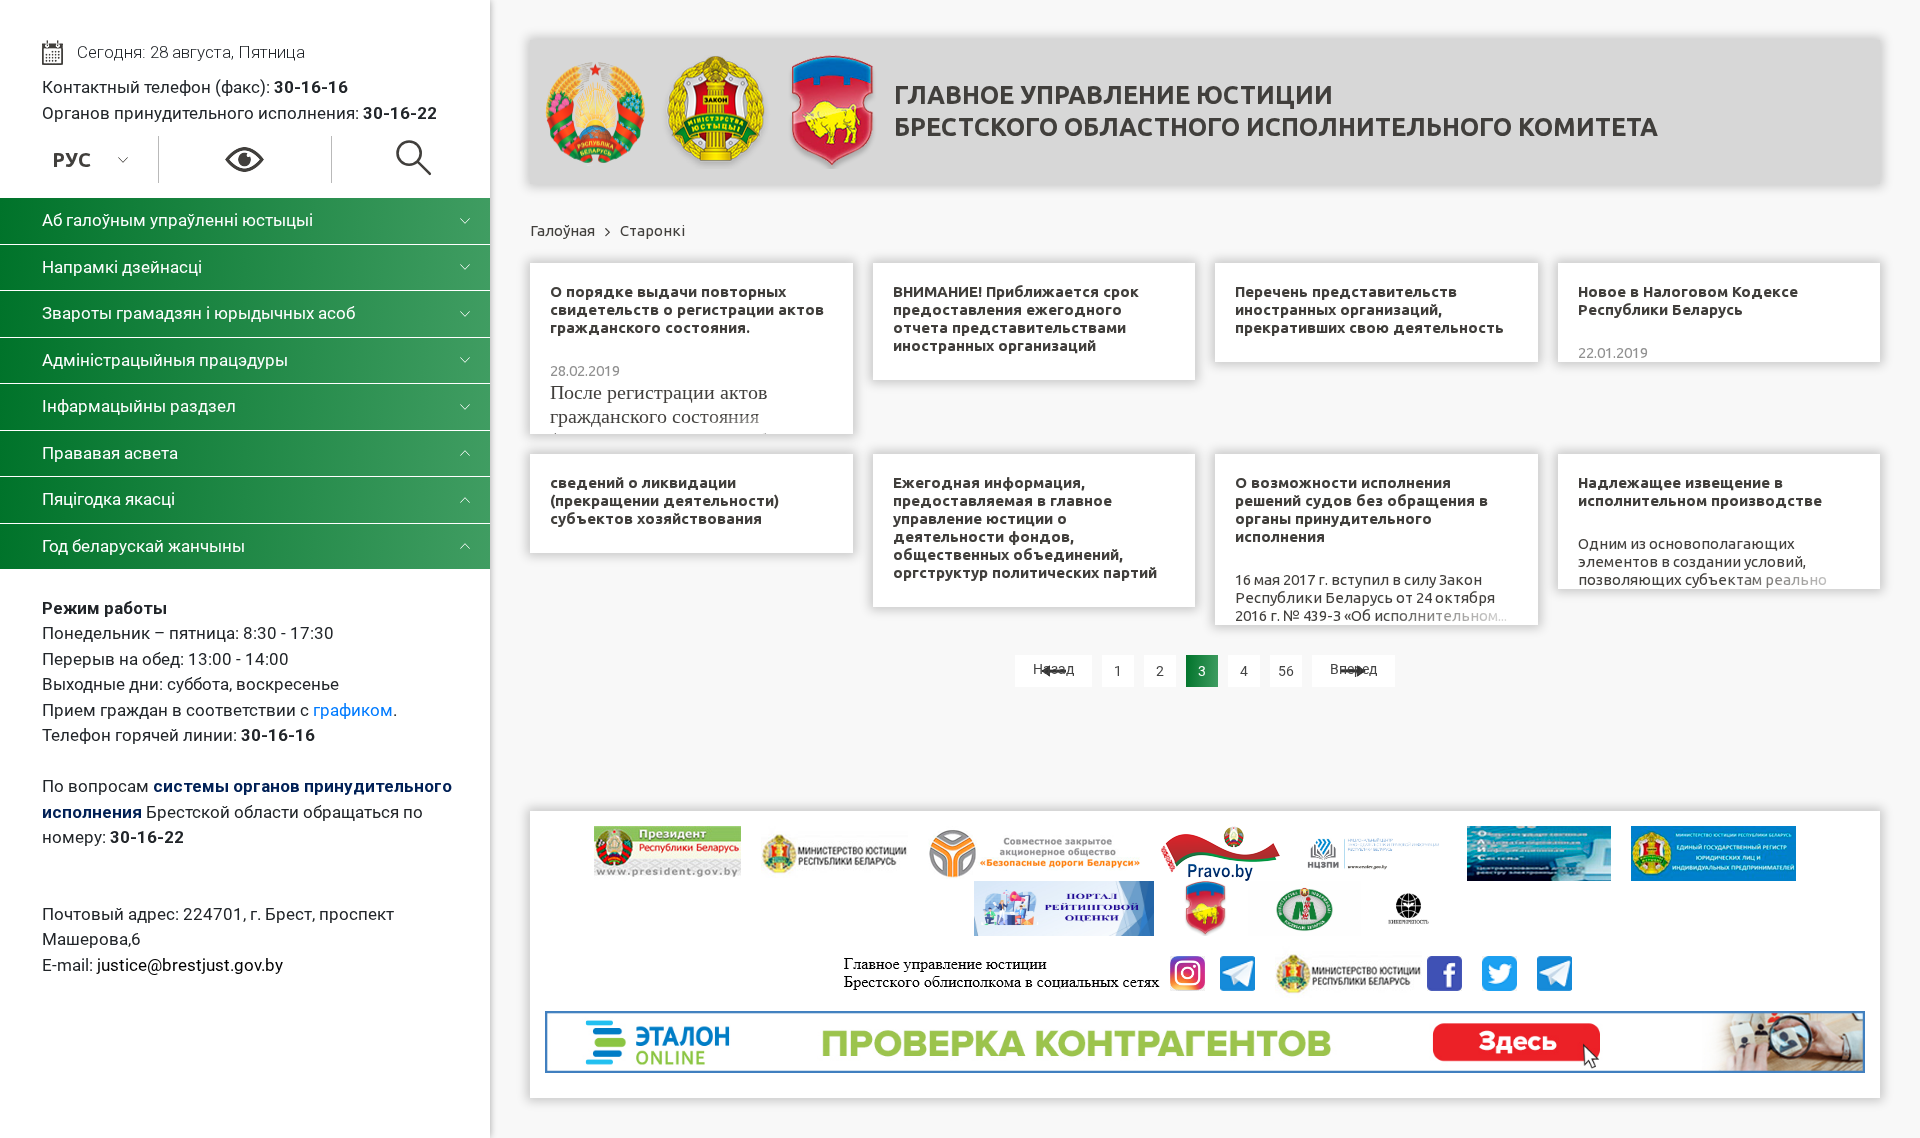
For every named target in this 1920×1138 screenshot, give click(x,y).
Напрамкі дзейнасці (122, 267)
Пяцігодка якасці (108, 499)
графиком (353, 710)
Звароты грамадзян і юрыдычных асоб (198, 313)
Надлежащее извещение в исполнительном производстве (1700, 491)
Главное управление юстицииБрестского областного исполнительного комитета (1276, 111)
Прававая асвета (110, 453)
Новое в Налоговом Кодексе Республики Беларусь (1688, 300)
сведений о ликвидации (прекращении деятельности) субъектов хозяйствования (664, 500)
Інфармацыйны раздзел (139, 406)
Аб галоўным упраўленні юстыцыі (177, 220)
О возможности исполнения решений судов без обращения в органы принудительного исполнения (1361, 509)
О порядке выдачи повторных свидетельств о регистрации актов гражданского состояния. (687, 309)
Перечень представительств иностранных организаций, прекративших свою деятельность (1369, 309)
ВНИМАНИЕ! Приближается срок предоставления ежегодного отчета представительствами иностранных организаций (1016, 318)
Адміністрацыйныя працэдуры (165, 360)
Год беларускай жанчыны (143, 546)
